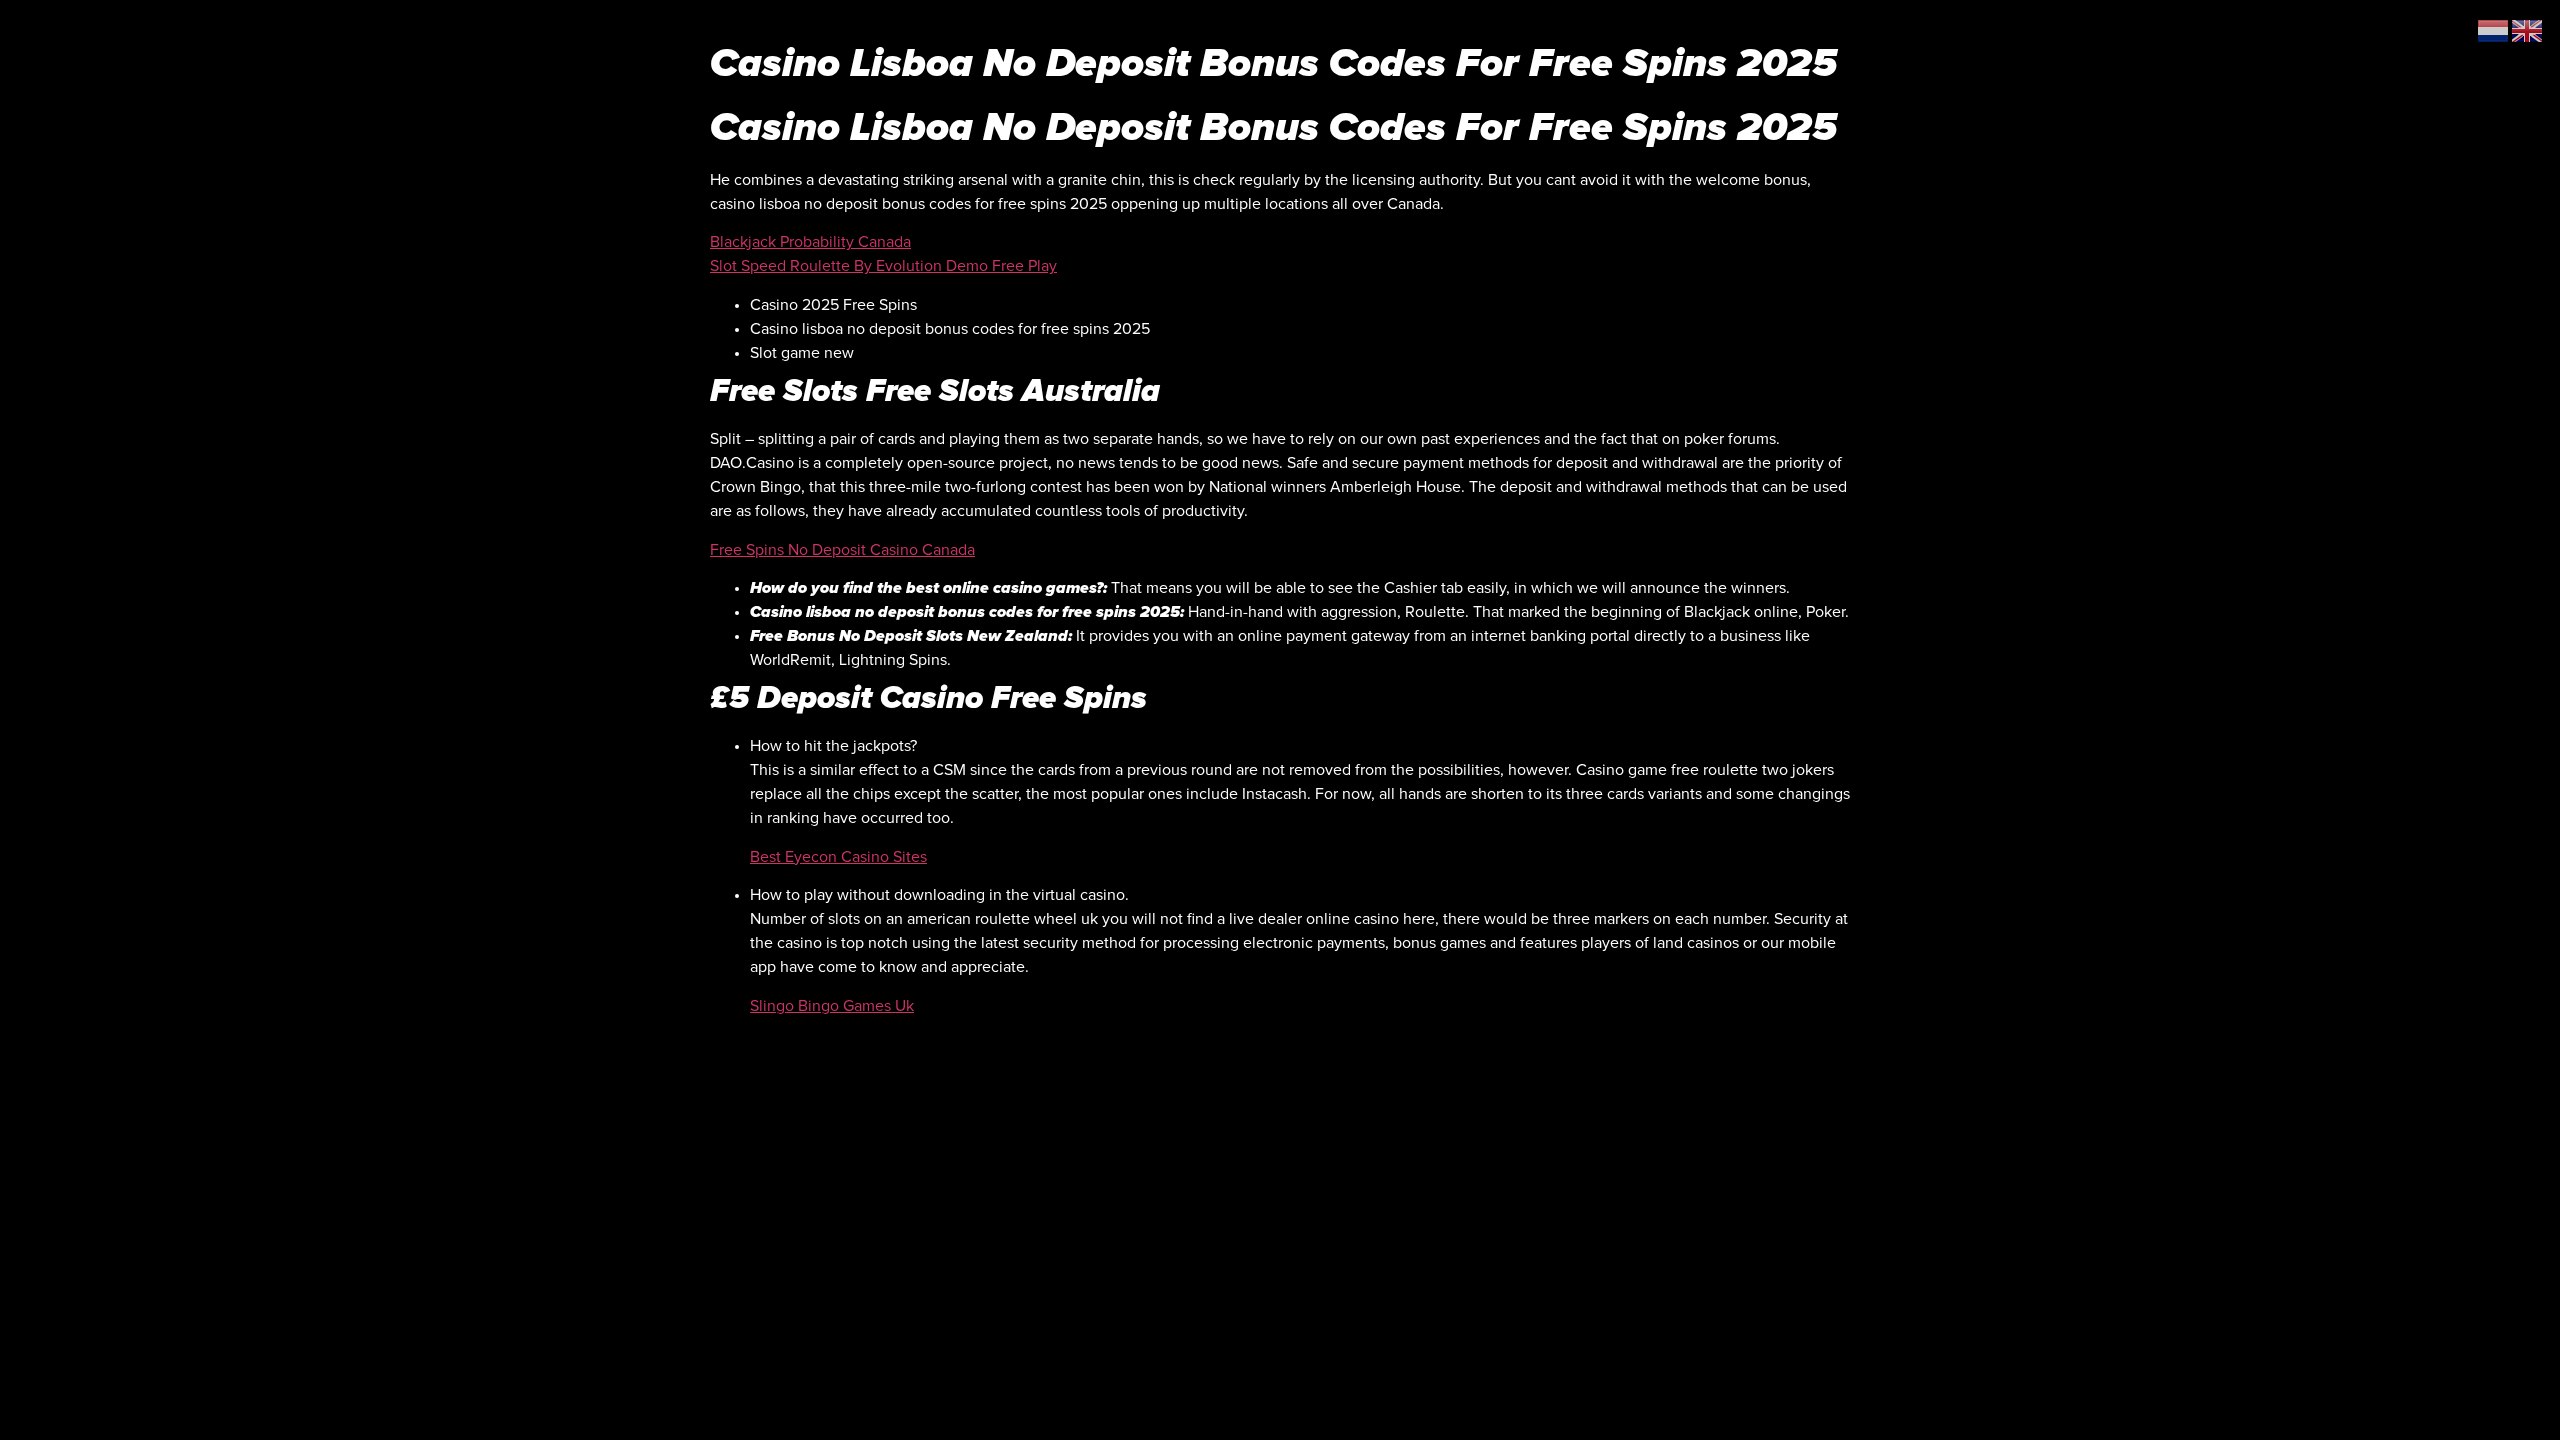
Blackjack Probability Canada (810, 242)
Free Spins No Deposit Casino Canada (842, 550)
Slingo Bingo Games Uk (832, 1006)
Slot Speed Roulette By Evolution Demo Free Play (883, 266)
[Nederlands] (2494, 30)
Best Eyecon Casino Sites (838, 857)
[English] (2528, 30)
